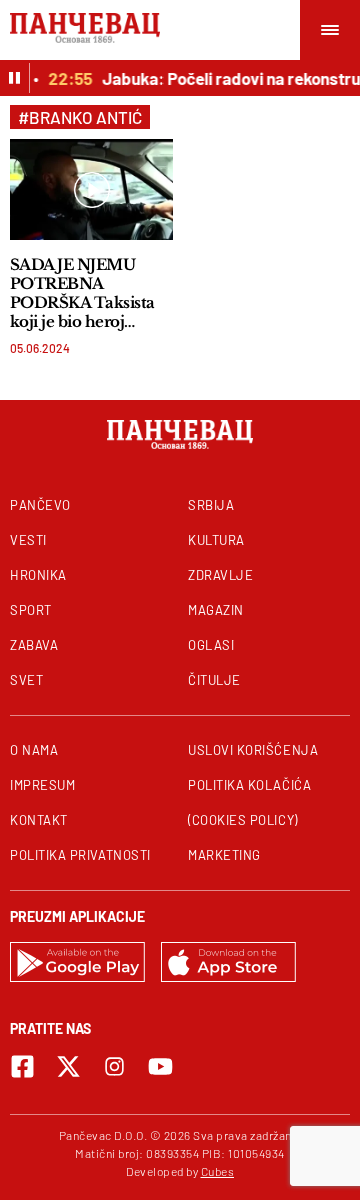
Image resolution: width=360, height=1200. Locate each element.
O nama (34, 750)
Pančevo (40, 505)
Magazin (216, 610)
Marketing (224, 855)
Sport (31, 610)
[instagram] (114, 1066)
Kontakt (39, 820)
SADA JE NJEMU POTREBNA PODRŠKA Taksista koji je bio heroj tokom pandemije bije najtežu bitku (82, 293)
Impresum (42, 785)
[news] (91, 189)
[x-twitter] (68, 1066)
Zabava (34, 645)
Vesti (28, 540)
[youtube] (160, 1066)
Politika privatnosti (80, 855)
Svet (26, 680)
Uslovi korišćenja (253, 750)
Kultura (216, 540)
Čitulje (214, 680)
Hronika (38, 575)
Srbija (211, 505)
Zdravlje (220, 575)
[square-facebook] (22, 1066)
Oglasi (211, 645)
